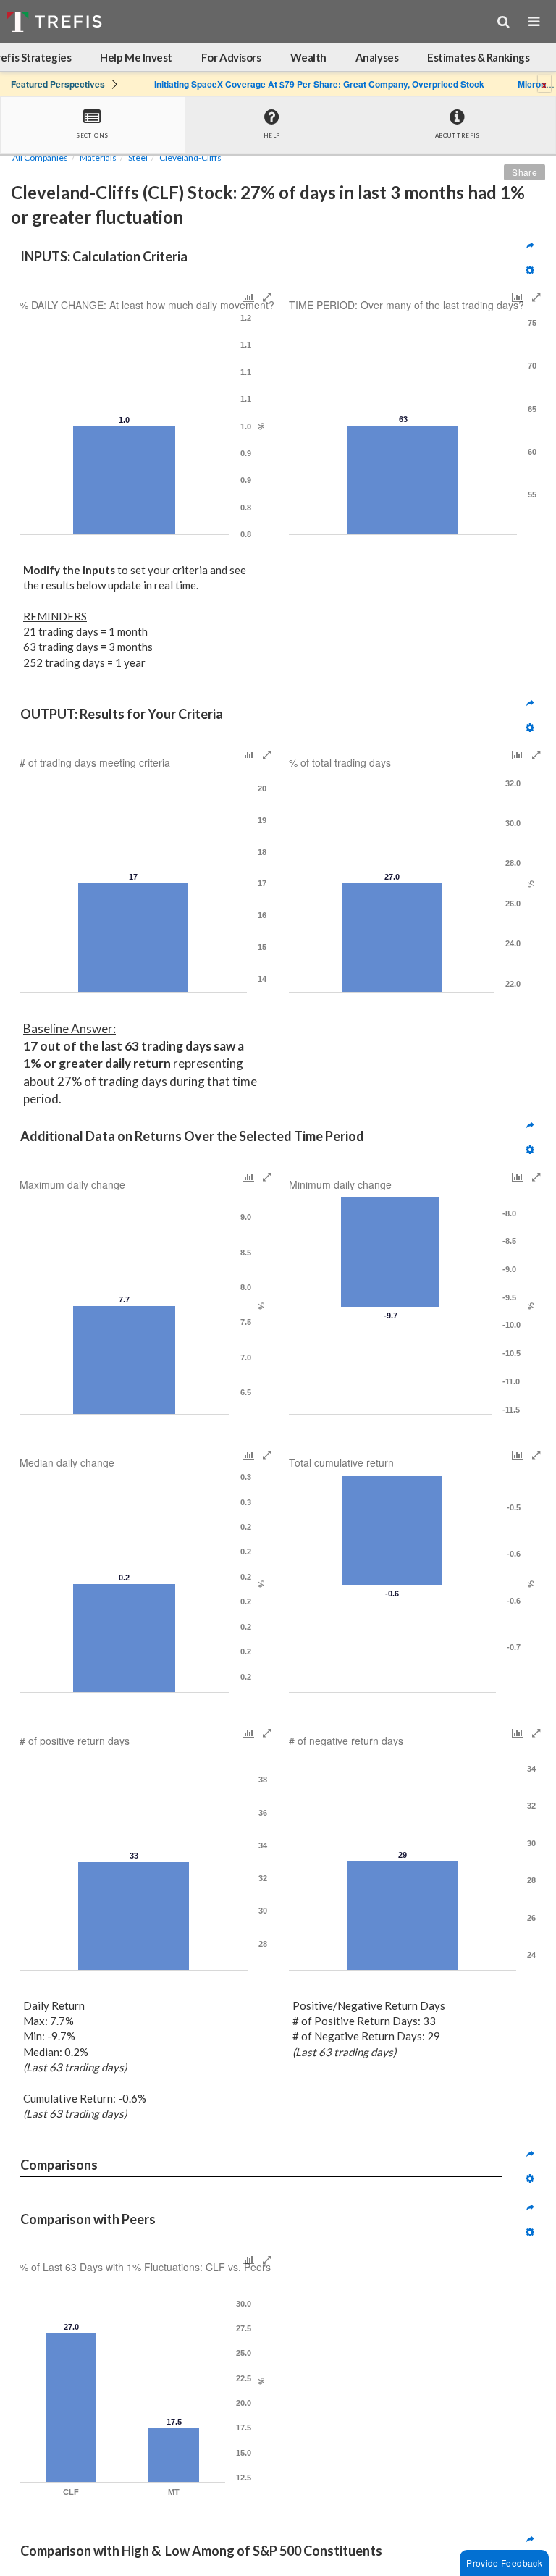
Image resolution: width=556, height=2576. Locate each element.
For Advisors (231, 57)
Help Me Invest (136, 57)
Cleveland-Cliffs (190, 157)
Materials (98, 157)
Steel (138, 157)
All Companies (40, 157)
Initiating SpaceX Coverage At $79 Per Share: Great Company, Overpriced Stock (319, 84)
